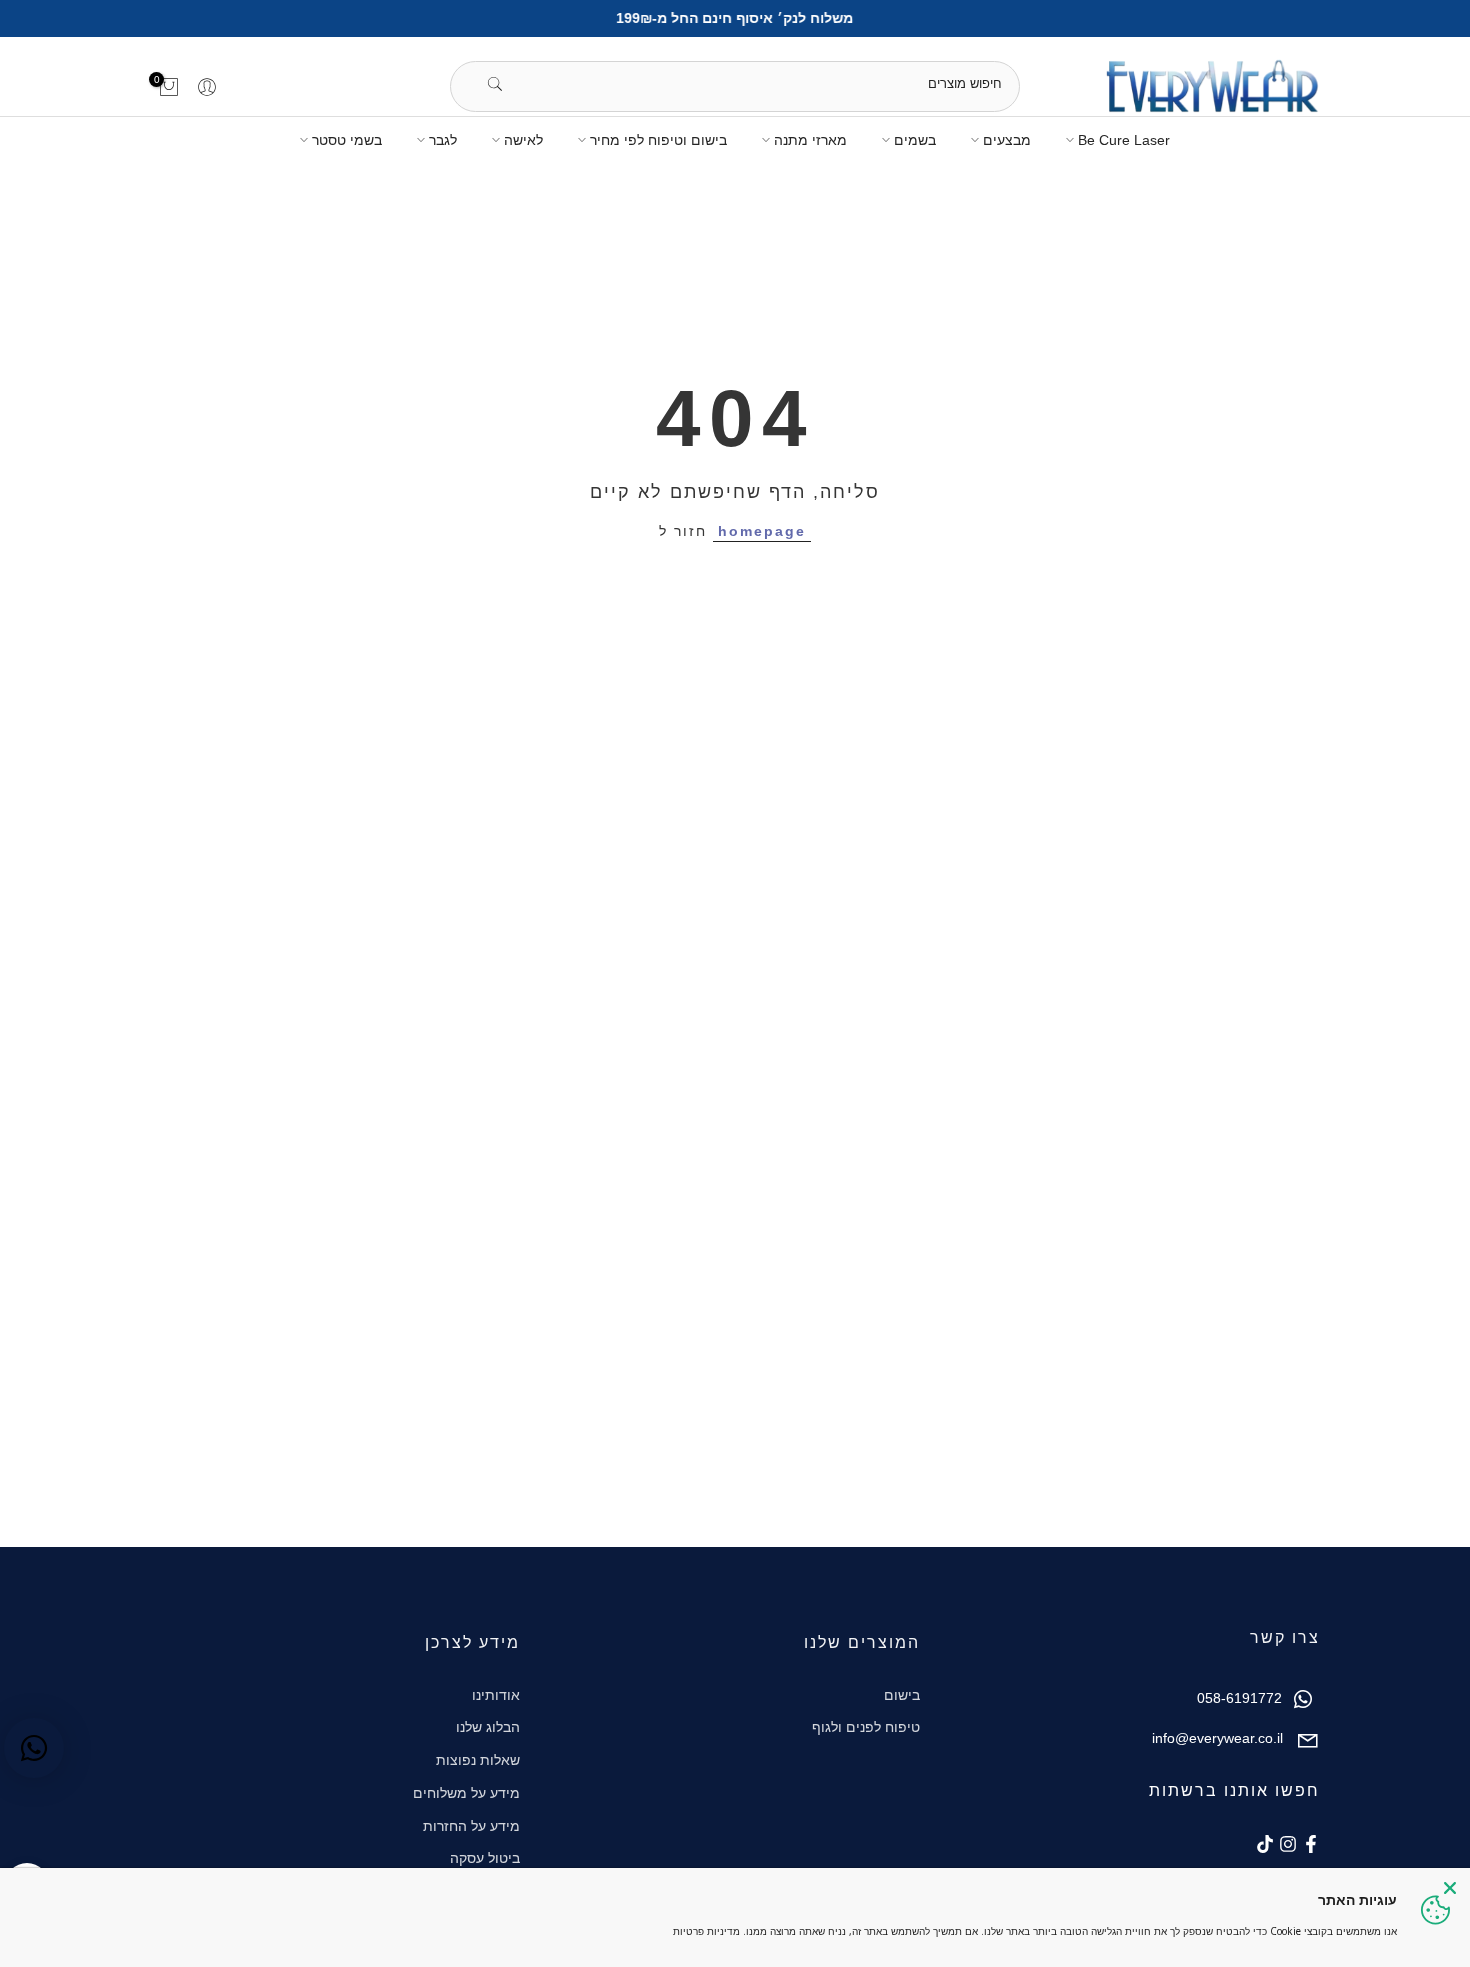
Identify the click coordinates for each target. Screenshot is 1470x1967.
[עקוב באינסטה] (1288, 1844)
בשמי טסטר (347, 140)
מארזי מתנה (810, 140)
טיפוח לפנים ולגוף (866, 1727)
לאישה (523, 140)
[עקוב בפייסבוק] (1311, 1844)
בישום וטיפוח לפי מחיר (658, 140)
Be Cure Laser (1124, 140)
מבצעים (1007, 140)
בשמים (915, 140)
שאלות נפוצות (478, 1760)
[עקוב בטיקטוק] (1265, 1844)
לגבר (443, 140)
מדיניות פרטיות (706, 1931)
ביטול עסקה (485, 1858)
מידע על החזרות (471, 1826)
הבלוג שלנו (488, 1727)
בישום (902, 1695)
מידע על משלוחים (466, 1793)
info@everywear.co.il (1217, 1738)
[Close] (1450, 1888)
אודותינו (496, 1695)
